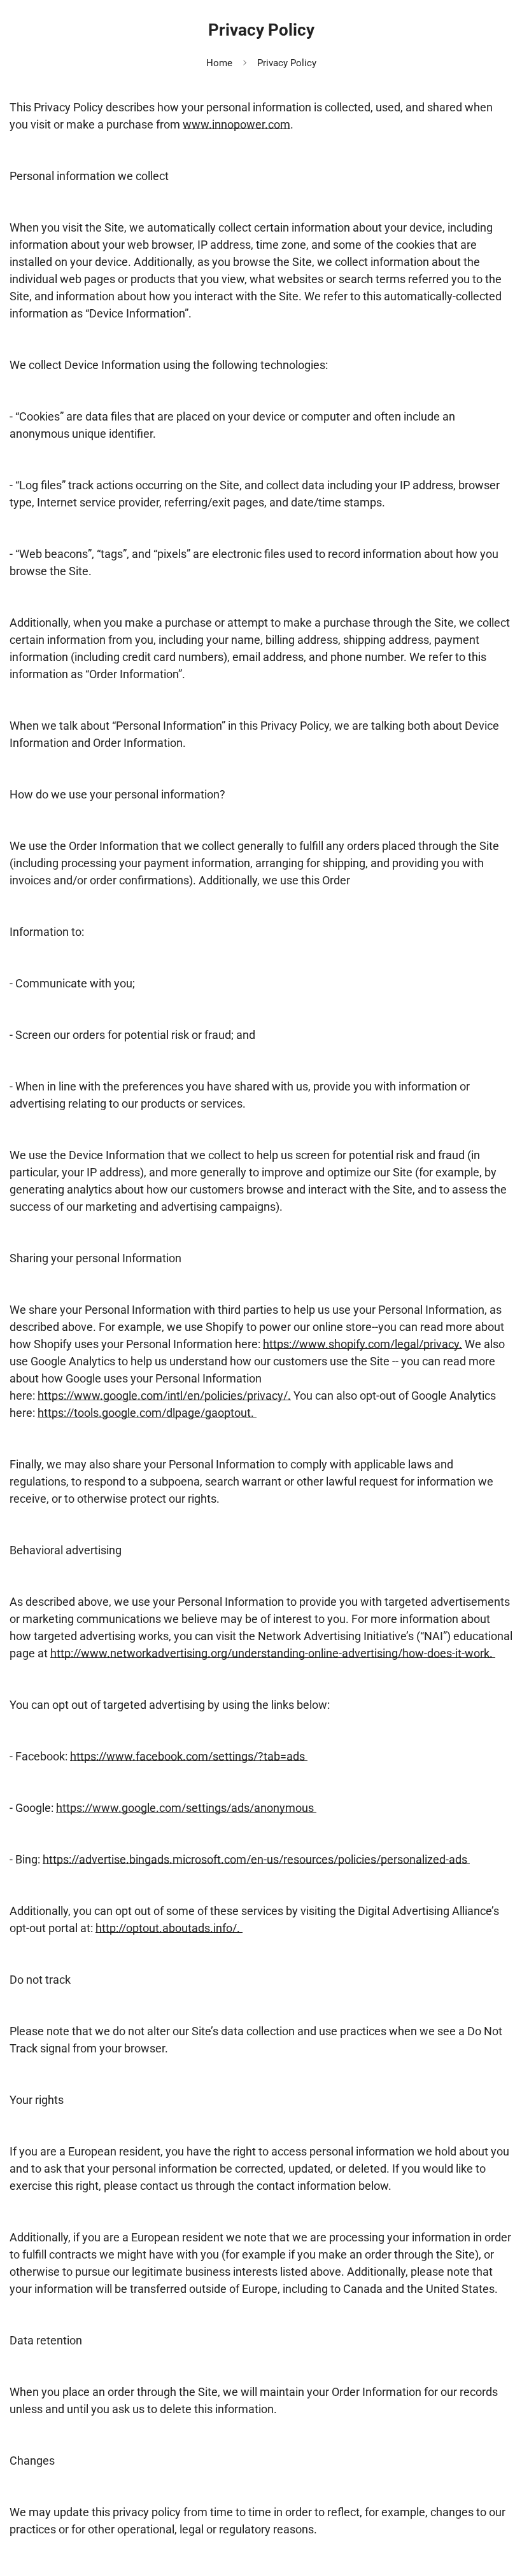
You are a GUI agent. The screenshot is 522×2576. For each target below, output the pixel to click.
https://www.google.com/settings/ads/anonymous (186, 1808)
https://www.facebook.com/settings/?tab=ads (189, 1756)
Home (219, 63)
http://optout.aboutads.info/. (169, 1928)
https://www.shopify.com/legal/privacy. (363, 1344)
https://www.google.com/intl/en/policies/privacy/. (164, 1396)
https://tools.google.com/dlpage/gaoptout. (147, 1413)
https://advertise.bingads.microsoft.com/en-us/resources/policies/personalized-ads (256, 1859)
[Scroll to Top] (497, 2507)
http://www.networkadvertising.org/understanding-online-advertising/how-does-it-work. (273, 1653)
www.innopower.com (236, 124)
